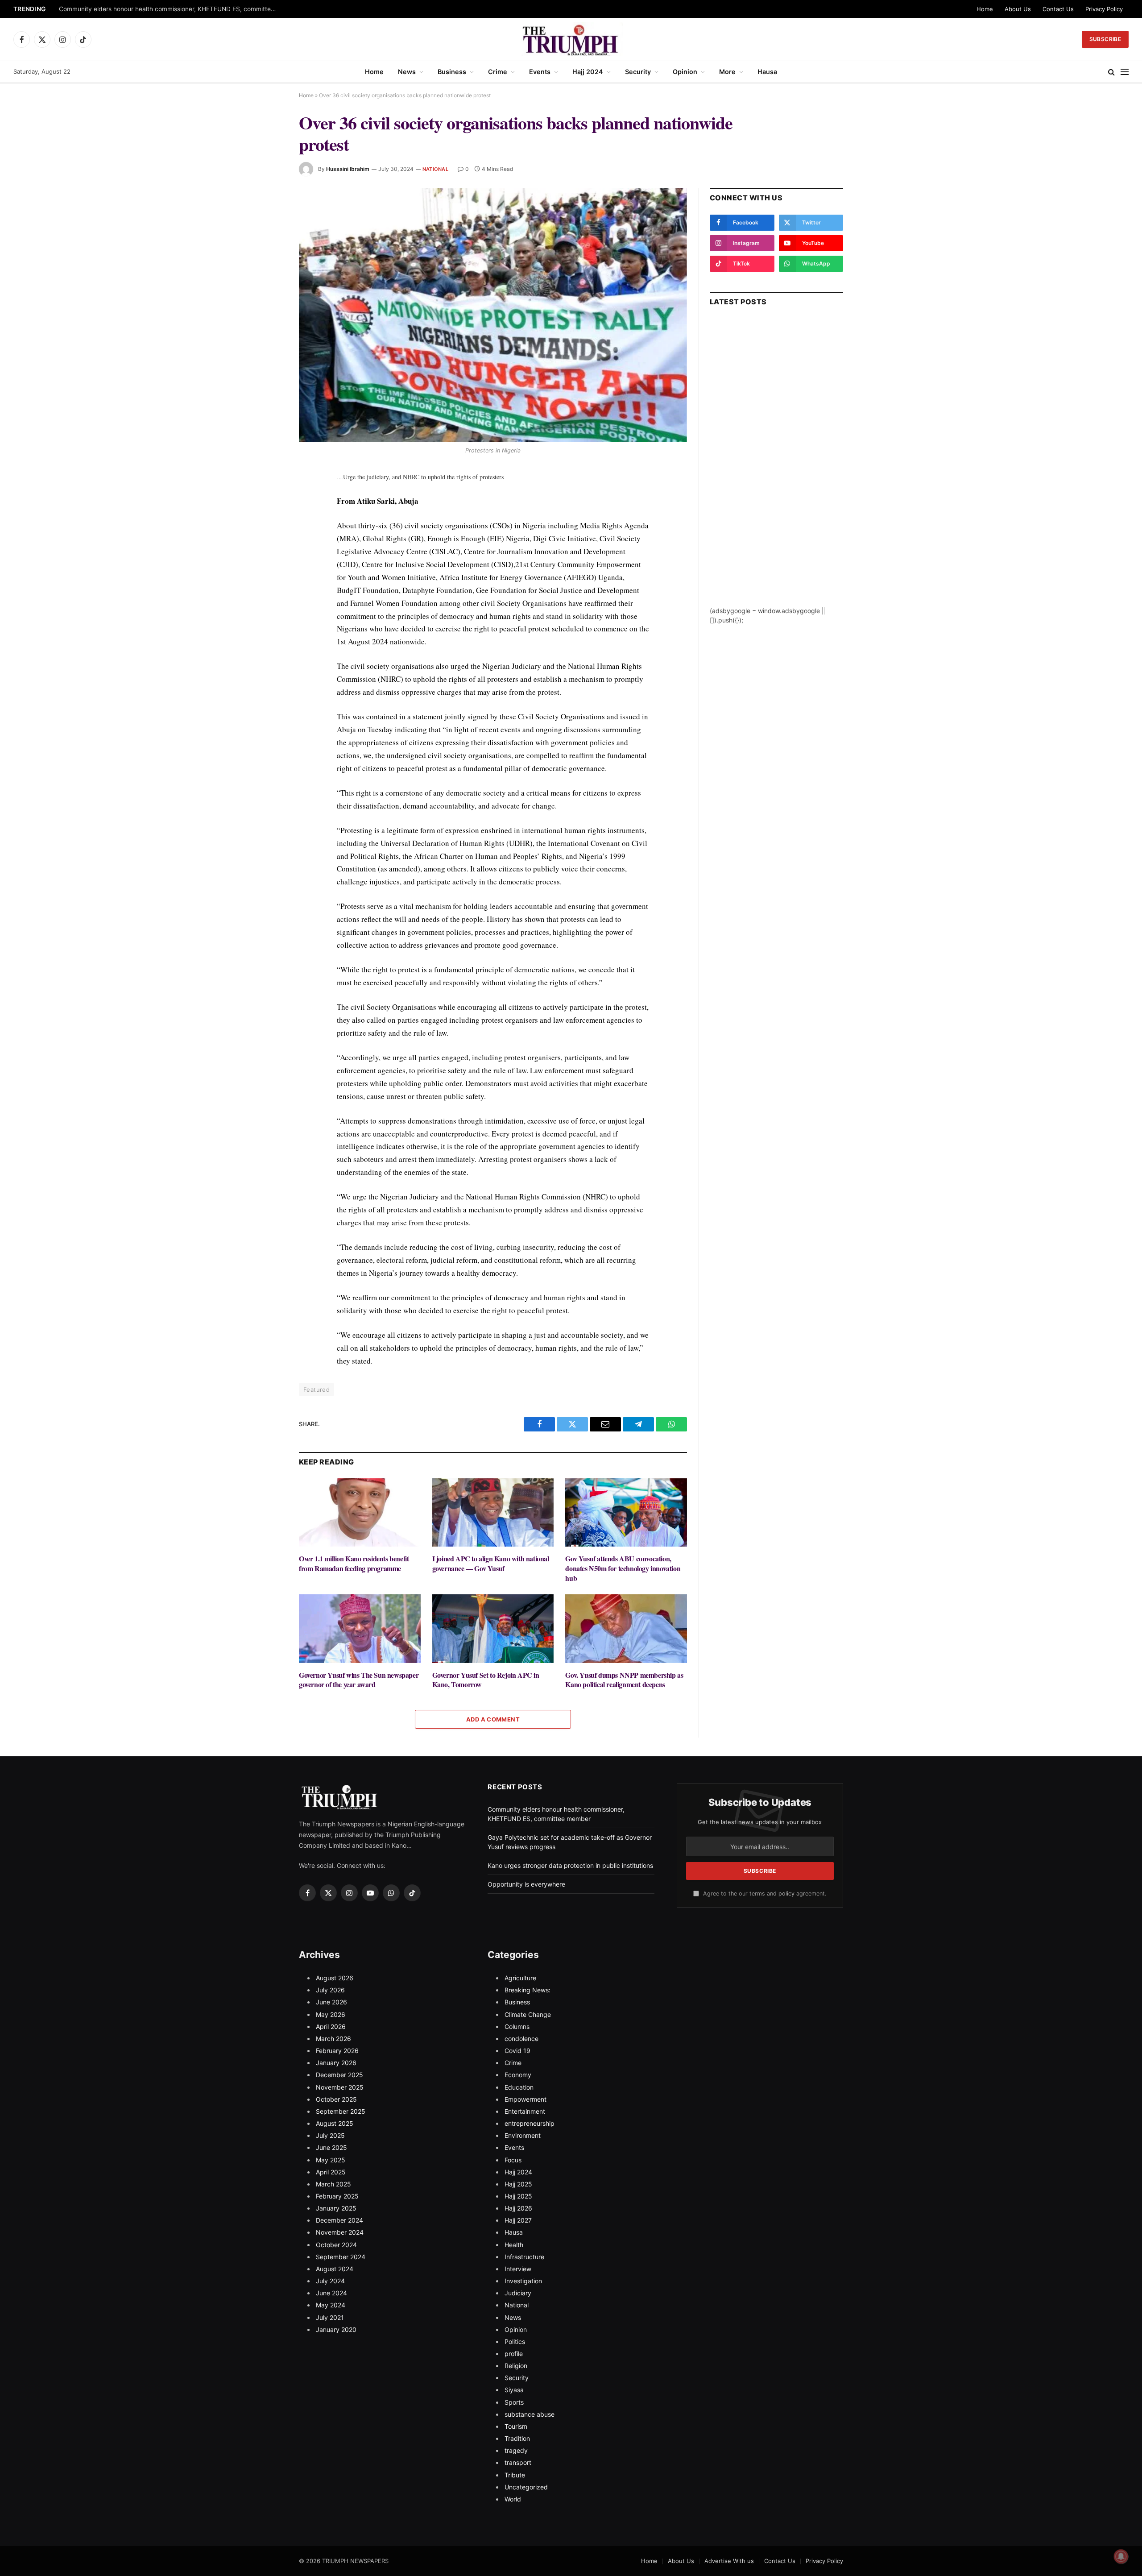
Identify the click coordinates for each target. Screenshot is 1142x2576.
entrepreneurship (530, 2123)
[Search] (1111, 72)
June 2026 (331, 2002)
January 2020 (336, 2329)
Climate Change (528, 2014)
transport (518, 2462)
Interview (518, 2269)
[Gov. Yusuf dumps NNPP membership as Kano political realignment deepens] (626, 1628)
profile (514, 2354)
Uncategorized (526, 2487)
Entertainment (525, 2111)
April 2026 (331, 2026)
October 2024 (336, 2245)
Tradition (517, 2438)
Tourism (516, 2426)
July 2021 (330, 2317)
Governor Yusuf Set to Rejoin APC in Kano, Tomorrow (486, 1680)
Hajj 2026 (518, 2208)
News (407, 72)
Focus (513, 2160)
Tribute (515, 2475)
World (513, 2499)
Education (519, 2087)
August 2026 (335, 1978)
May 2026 (331, 2014)
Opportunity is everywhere (526, 1884)
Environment (523, 2135)
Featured (317, 1390)
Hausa (767, 72)
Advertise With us (729, 2561)
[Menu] (1125, 72)
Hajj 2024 (588, 72)
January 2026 (336, 2063)
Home (985, 9)
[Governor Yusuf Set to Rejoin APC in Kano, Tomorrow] (493, 1628)
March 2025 (333, 2184)
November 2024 (340, 2232)
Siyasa (514, 2390)
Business (452, 72)
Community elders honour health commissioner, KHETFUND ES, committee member (170, 9)
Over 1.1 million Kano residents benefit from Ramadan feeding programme (354, 1564)
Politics (515, 2342)
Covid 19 (517, 2051)
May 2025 (331, 2160)
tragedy (516, 2450)
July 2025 (330, 2135)
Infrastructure (524, 2257)
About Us (1018, 9)
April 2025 (331, 2172)
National (435, 169)
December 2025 (339, 2075)
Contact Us (1058, 9)
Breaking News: (528, 1990)
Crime (498, 72)
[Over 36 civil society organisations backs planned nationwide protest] (493, 315)
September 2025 (341, 2111)
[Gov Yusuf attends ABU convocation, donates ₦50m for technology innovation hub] (626, 1512)
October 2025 (336, 2099)
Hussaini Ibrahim (348, 169)
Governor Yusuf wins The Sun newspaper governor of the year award (359, 1680)
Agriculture (520, 1978)
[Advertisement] (776, 472)
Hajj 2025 (518, 2184)
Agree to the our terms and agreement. (764, 1894)
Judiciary (518, 2293)
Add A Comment (493, 1719)
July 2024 (330, 2281)
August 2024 (335, 2269)
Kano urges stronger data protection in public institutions (570, 1865)
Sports (514, 2402)
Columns (517, 2026)
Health (514, 2245)
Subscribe (1105, 39)
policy (786, 1894)
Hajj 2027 (518, 2220)
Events (540, 72)
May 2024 (331, 2305)
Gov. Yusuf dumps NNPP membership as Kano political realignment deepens (624, 1680)
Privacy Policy (1104, 9)
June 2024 (331, 2293)
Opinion (685, 72)
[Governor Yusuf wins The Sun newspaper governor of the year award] (360, 1628)
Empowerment (525, 2099)
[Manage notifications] (1121, 2556)
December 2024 (339, 2220)
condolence (521, 2039)
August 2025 (335, 2123)
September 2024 (341, 2257)
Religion (516, 2366)
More (727, 72)
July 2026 (330, 1990)
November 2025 (340, 2087)
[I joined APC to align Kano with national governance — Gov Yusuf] (493, 1512)
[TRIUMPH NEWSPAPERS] (571, 39)
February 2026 (337, 2051)
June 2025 (331, 2147)
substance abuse (530, 2414)
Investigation (523, 2281)
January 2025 (336, 2208)
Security (638, 72)
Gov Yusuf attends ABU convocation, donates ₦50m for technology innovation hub (623, 1568)
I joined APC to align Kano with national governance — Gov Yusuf (491, 1564)
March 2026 (333, 2039)
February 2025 (337, 2196)
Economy (518, 2075)
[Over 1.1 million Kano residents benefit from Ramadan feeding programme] (360, 1512)
